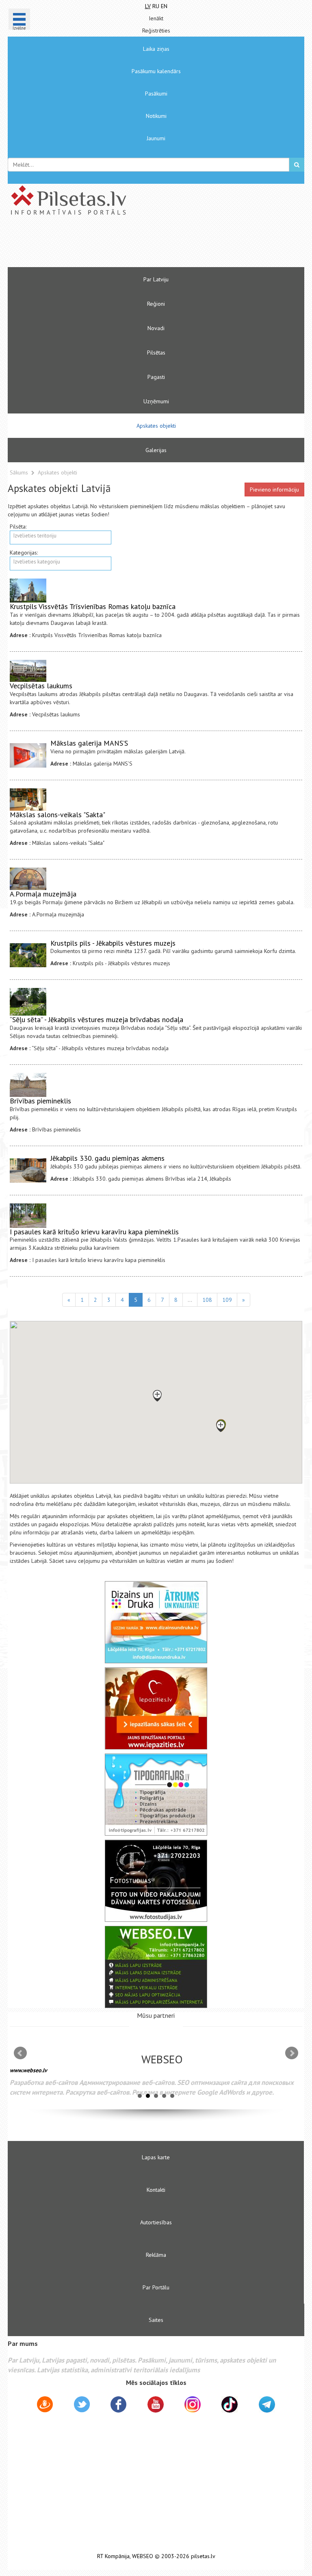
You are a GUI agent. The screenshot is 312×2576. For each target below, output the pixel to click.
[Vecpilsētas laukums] (28, 671)
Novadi (156, 328)
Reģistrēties (156, 30)
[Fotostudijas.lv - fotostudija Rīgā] (156, 1881)
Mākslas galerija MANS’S (89, 743)
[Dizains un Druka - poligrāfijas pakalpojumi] (156, 1622)
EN (164, 6)
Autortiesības (156, 2222)
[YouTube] (156, 2404)
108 (207, 1300)
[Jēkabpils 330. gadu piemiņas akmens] (28, 1171)
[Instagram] (193, 2404)
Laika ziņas (156, 49)
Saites (156, 2320)
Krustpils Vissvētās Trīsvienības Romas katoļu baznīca (93, 606)
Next (292, 2053)
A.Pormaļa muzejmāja (43, 894)
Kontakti (156, 2190)
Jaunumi (156, 138)
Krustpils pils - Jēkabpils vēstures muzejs (113, 943)
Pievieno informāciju (274, 490)
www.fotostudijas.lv (62, 2076)
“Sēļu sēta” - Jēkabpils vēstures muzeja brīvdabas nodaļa (96, 1019)
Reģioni (156, 304)
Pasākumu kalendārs (156, 71)
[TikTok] (230, 2404)
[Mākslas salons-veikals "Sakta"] (28, 800)
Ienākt (156, 18)
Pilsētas (156, 352)
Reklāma (156, 2255)
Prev (20, 2053)
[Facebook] (118, 2406)
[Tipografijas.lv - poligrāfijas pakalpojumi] (156, 1795)
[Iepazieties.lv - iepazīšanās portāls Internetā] (156, 1708)
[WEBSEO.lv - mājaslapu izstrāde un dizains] (156, 1967)
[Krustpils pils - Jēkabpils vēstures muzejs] (28, 955)
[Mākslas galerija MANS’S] (28, 755)
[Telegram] (267, 2404)
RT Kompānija (113, 2556)
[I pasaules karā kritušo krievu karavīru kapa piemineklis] (28, 1216)
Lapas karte (156, 2157)
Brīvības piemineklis (40, 1101)
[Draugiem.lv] (45, 2406)
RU (156, 6)
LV (148, 6)
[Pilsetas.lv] (156, 200)
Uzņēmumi (156, 401)
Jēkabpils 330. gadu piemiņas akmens (107, 1158)
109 (227, 1300)
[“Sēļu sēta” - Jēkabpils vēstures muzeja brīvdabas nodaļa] (28, 1002)
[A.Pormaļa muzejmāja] (28, 879)
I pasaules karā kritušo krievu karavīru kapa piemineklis (94, 1232)
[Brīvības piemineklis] (28, 1085)
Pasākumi (156, 94)
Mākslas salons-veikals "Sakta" (57, 815)
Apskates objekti (156, 426)
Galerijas (156, 450)
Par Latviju (156, 279)
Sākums (19, 472)
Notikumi (156, 116)
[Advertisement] (132, 245)
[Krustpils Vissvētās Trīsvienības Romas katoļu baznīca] (28, 591)
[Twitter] (82, 2406)
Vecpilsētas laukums (41, 686)
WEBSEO (143, 2556)
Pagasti (156, 377)
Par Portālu (156, 2287)
